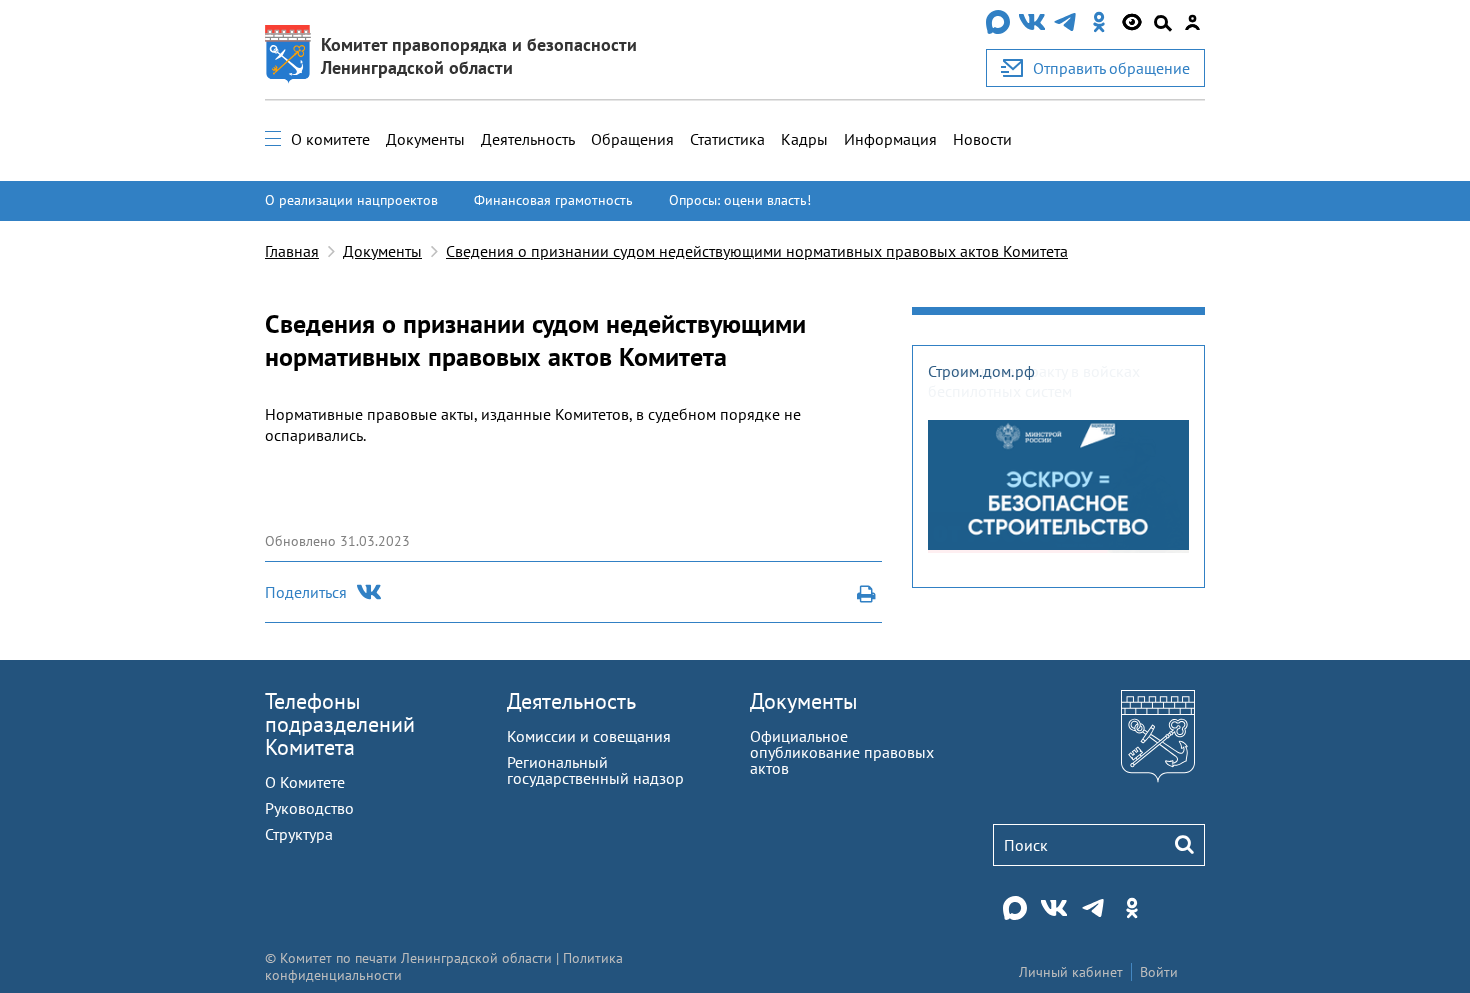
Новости (982, 139)
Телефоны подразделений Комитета (340, 724)
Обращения (632, 139)
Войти (1159, 972)
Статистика (727, 139)
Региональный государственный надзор (595, 770)
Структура (299, 834)
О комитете (330, 139)
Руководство (309, 808)
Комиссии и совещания (589, 736)
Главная (292, 251)
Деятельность (528, 139)
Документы (425, 139)
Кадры (804, 139)
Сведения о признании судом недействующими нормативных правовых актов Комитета (757, 251)
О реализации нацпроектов (351, 200)
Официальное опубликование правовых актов (842, 752)
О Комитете (305, 782)
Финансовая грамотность (553, 200)
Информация (890, 139)
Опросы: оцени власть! (740, 200)
